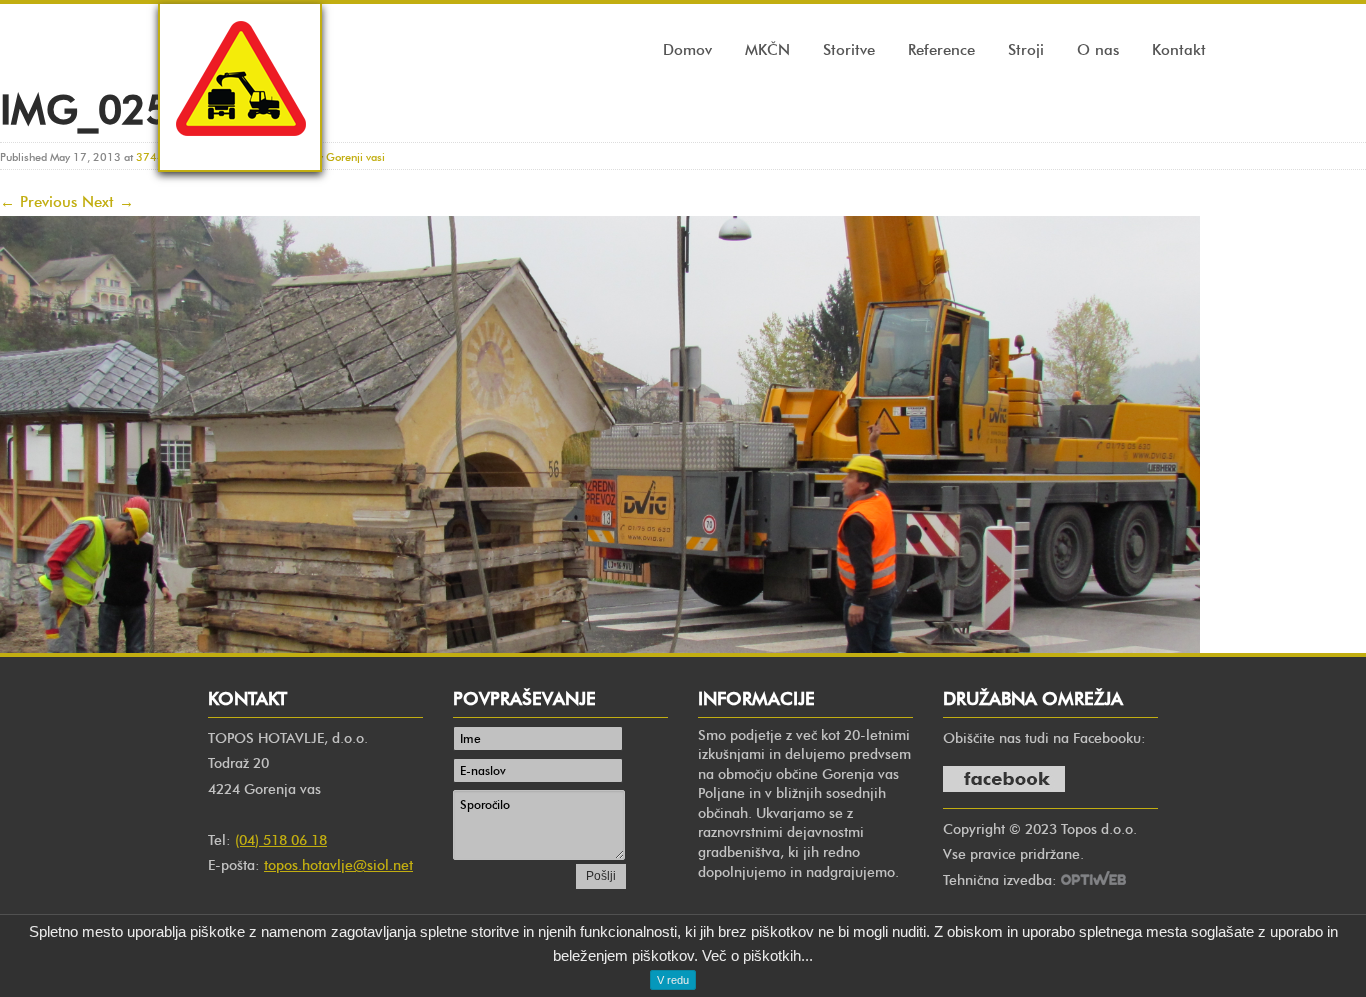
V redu (673, 980)
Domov (687, 50)
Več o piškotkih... (757, 955)
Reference (941, 50)
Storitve (849, 50)
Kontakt (1179, 50)
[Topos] (240, 154)
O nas (1098, 50)
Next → (108, 202)
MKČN (767, 50)
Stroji (1026, 50)
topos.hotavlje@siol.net (338, 865)
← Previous (38, 202)
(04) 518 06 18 (281, 840)
